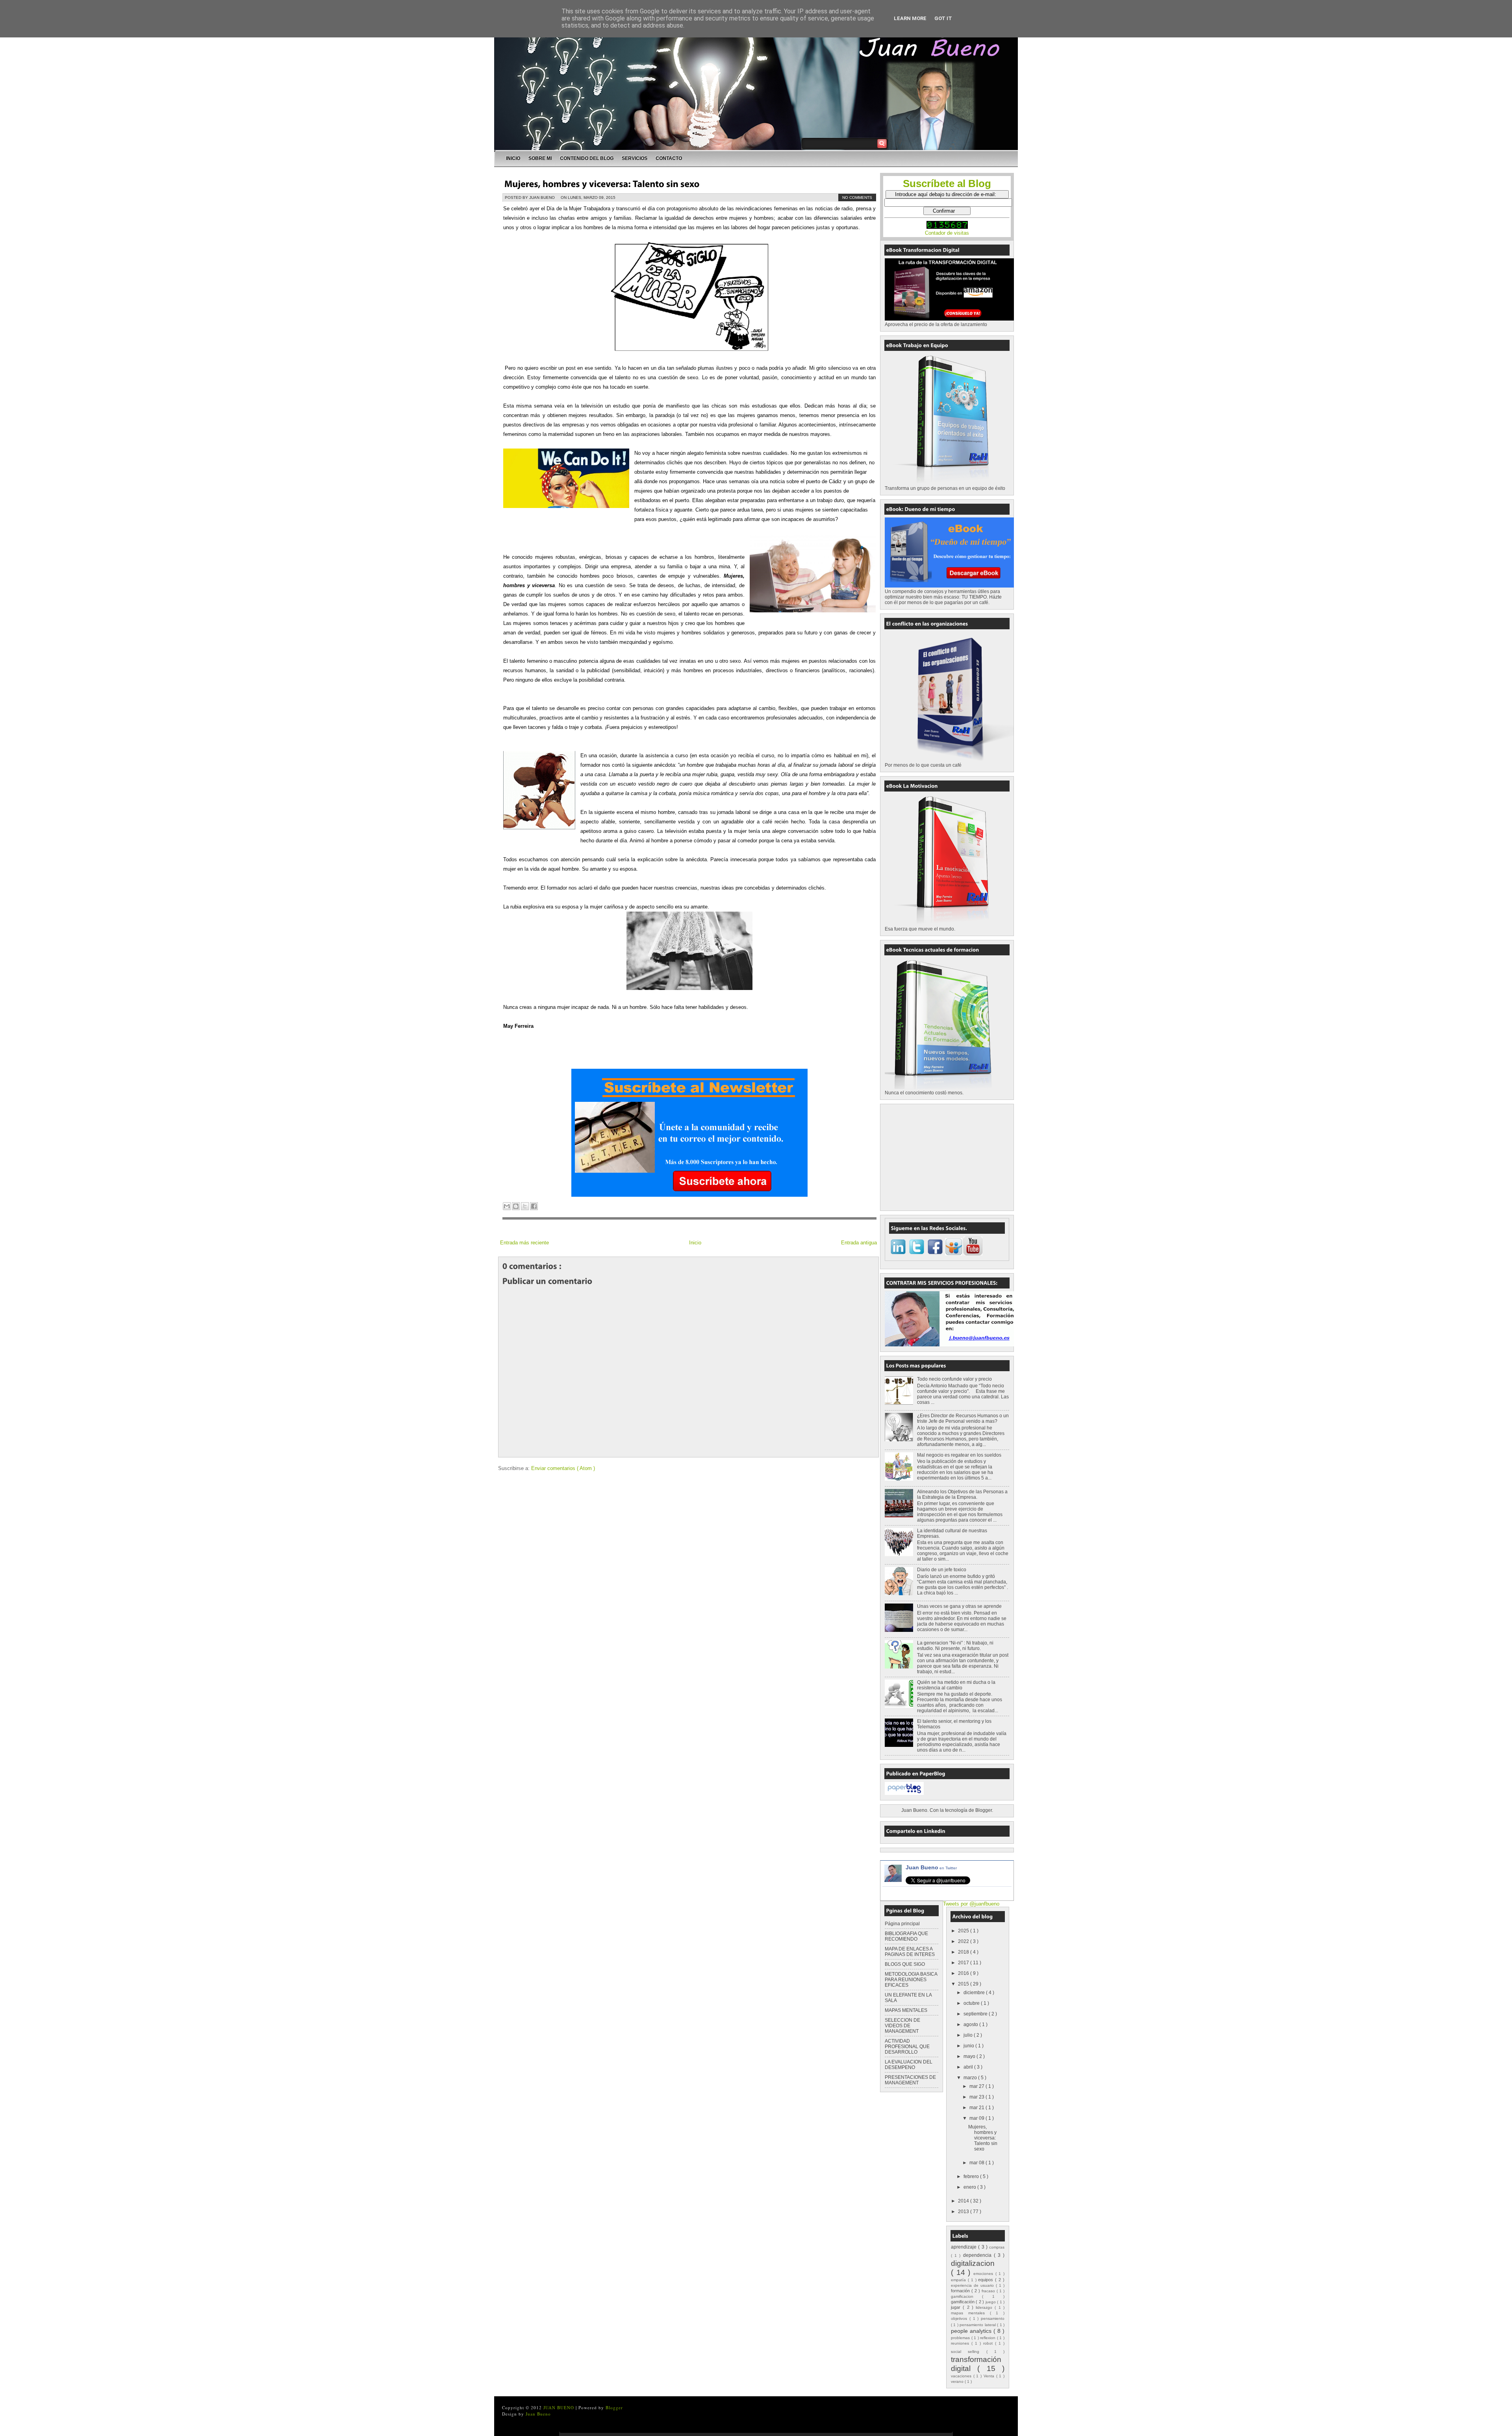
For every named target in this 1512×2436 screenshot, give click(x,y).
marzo (971, 2078)
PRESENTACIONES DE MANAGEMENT (910, 2080)
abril (969, 2067)
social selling (969, 2352)
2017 (964, 1963)
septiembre (976, 2014)
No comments (857, 197)
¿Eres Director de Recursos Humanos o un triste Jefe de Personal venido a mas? (963, 1418)
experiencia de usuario (973, 2285)
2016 (964, 1973)
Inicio (695, 1243)
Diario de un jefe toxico (942, 1570)
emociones (984, 2274)
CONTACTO (669, 158)
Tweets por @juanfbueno (971, 1904)
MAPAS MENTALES (906, 2010)
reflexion (989, 2338)
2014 (964, 2201)
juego (991, 2302)
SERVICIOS (635, 158)
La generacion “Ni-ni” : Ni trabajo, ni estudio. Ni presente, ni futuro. (955, 1646)
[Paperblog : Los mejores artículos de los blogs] (904, 1793)
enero (970, 2187)
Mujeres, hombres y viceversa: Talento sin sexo (983, 2138)
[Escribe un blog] (516, 1206)
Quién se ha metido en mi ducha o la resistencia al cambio (956, 1685)
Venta (990, 2376)
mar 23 (977, 2097)
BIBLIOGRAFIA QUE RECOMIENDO (906, 1936)
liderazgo (985, 2307)
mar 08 (977, 2163)
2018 (964, 1952)
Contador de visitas (947, 233)
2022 (964, 1941)
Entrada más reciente (524, 1243)
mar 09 (977, 2118)
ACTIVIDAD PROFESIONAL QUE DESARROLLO (907, 2047)
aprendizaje (964, 2247)
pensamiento (993, 2318)
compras (997, 2247)
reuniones (961, 2343)
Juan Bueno (931, 1867)
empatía (959, 2280)
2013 (964, 2212)
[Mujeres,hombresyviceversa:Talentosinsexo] (602, 183)
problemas (961, 2338)
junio (969, 2046)
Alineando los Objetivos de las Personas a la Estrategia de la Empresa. (962, 1494)
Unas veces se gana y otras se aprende (959, 1606)
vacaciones (962, 2376)
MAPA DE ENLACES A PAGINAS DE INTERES (910, 1952)
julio (969, 2035)
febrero (972, 2176)
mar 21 (977, 2108)
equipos (987, 2280)
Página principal (902, 1924)
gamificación (963, 2302)
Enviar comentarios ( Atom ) (563, 1468)
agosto (971, 2024)
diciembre (975, 1993)
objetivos (960, 2318)
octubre (972, 2003)
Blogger (984, 1810)
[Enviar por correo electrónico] (507, 1206)
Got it (943, 18)
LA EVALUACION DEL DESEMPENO (909, 2065)
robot (989, 2343)
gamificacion (966, 2296)
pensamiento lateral (978, 2325)
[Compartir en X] (525, 1206)
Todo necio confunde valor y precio (954, 1379)
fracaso (989, 2291)
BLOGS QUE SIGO (905, 1964)
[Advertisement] (944, 1156)
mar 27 (977, 2086)
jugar (957, 2307)
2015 (964, 1984)
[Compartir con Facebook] (534, 1206)
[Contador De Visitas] (947, 227)
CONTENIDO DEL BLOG (587, 158)
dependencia (978, 2255)
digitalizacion (973, 2263)
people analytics (972, 2331)
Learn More (910, 18)
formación (961, 2291)
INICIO (513, 158)
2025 (964, 1931)
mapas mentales (970, 2313)
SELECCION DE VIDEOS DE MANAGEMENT (902, 2026)
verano (958, 2381)
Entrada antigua (859, 1243)
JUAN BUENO (560, 2407)
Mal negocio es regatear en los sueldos (959, 1455)
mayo (970, 2056)
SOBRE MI (540, 158)
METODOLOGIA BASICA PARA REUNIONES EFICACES (911, 1980)
